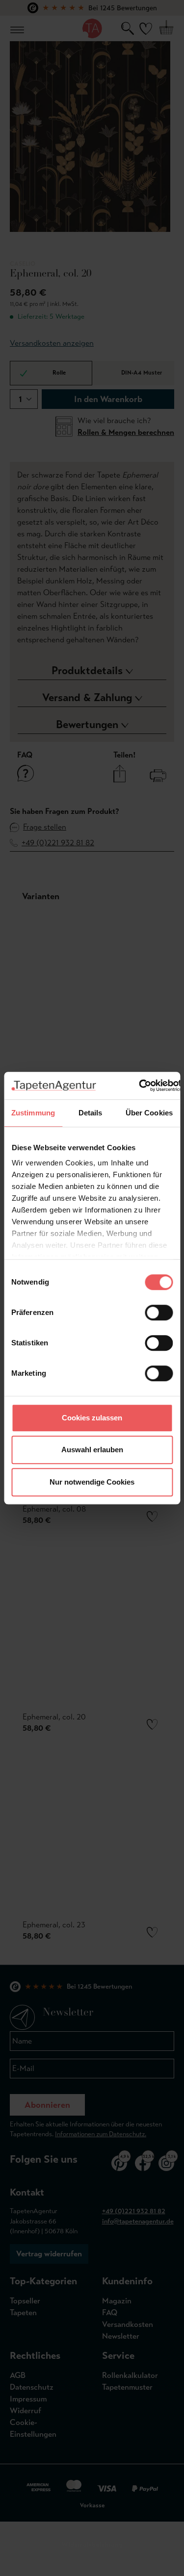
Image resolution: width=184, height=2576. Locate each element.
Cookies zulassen (92, 1418)
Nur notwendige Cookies (92, 1482)
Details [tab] (91, 1113)
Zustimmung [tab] (33, 1113)
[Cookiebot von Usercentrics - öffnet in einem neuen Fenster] (139, 1086)
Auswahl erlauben (92, 1450)
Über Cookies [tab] (149, 1113)
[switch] (159, 1313)
